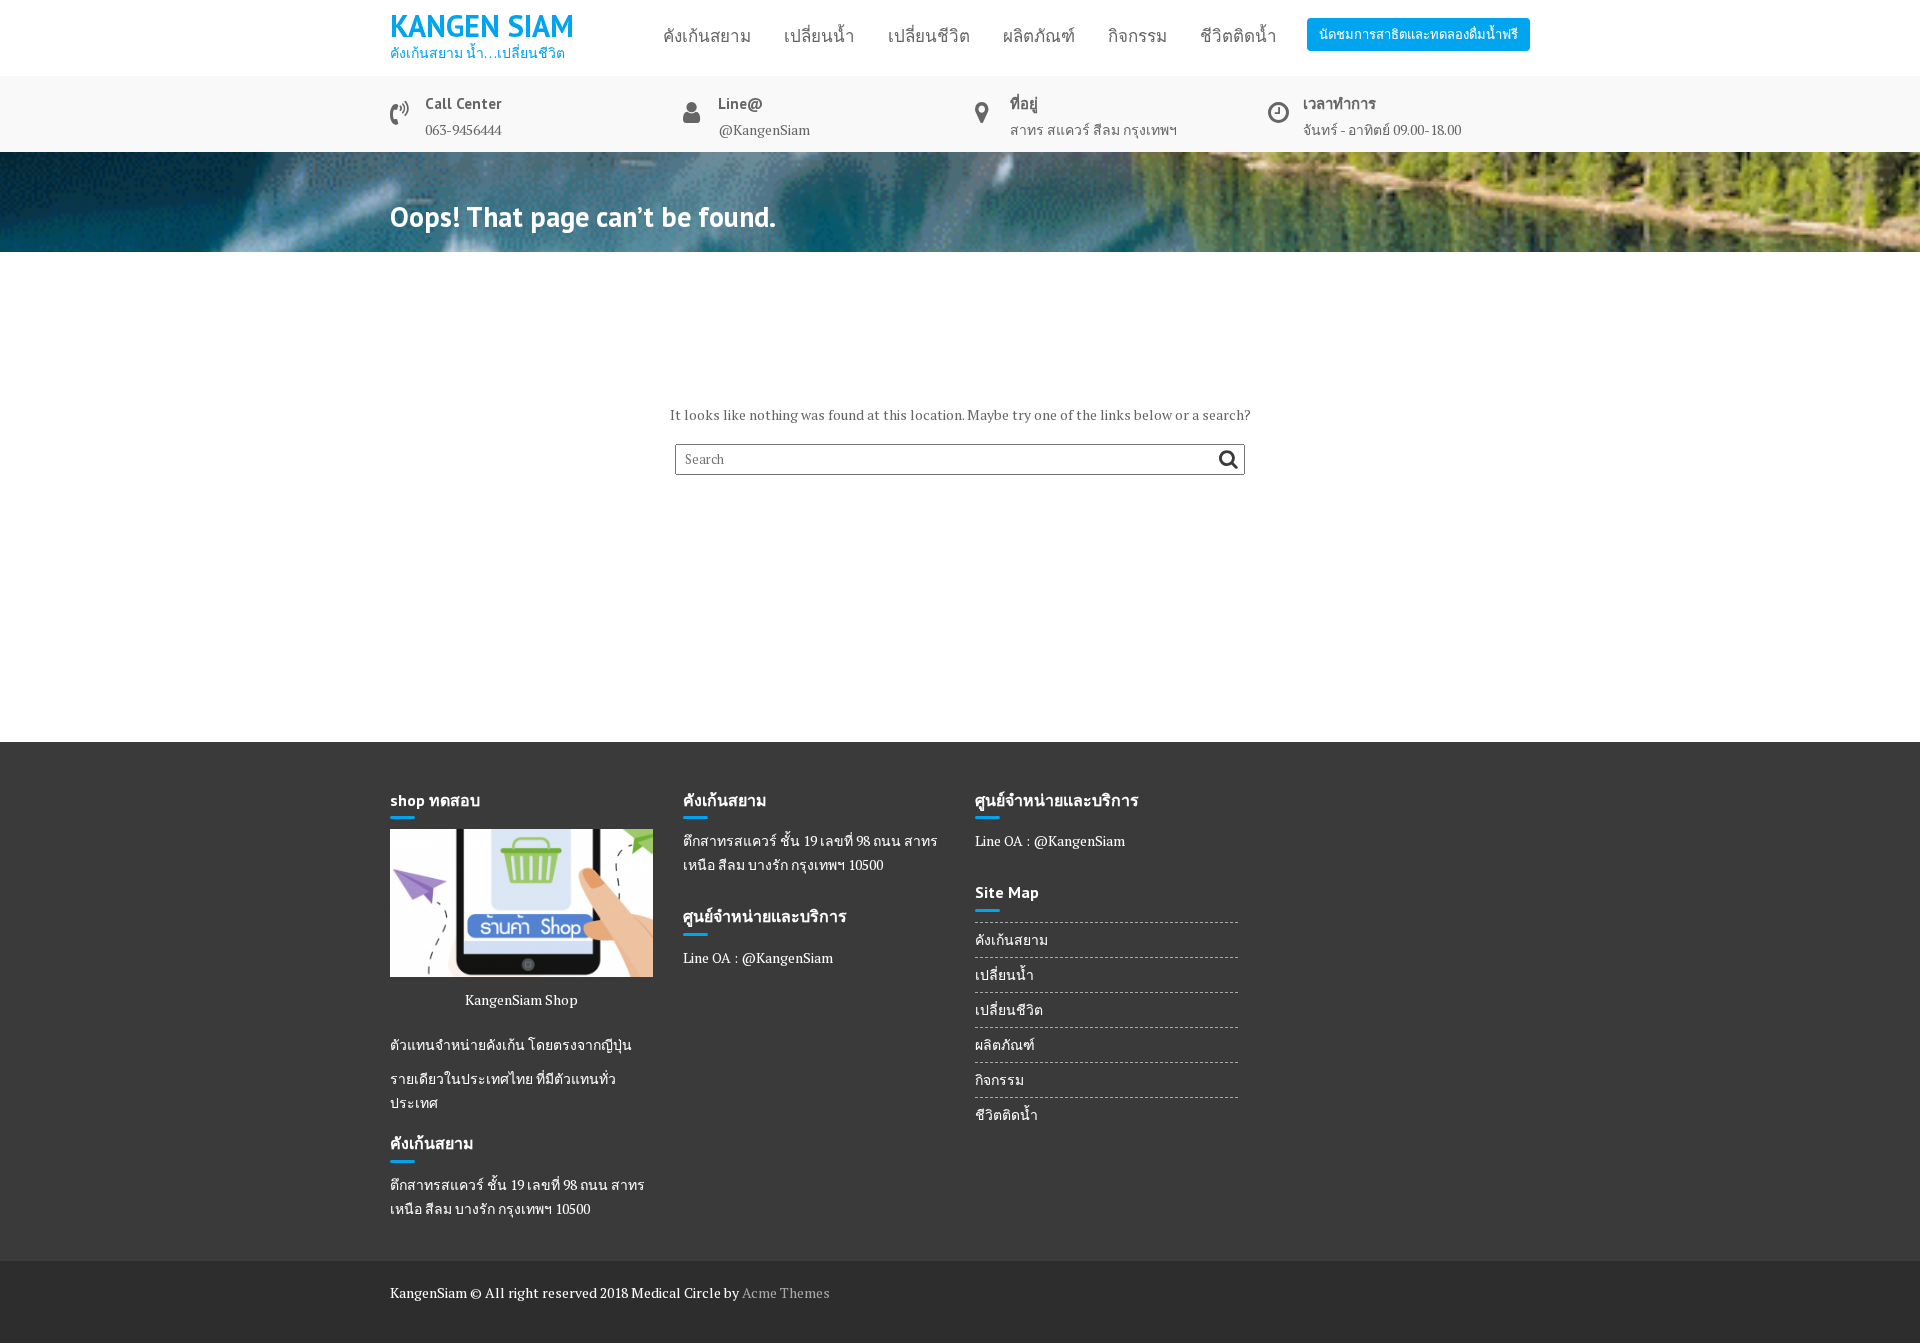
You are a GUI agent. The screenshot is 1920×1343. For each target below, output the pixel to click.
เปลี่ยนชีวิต (929, 36)
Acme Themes (786, 1292)
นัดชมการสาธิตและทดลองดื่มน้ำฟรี (1418, 34)
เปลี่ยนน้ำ (819, 36)
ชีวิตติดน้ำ (1238, 36)
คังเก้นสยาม (707, 36)
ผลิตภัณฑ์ (1039, 36)
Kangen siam (482, 25)
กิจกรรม (1137, 36)
